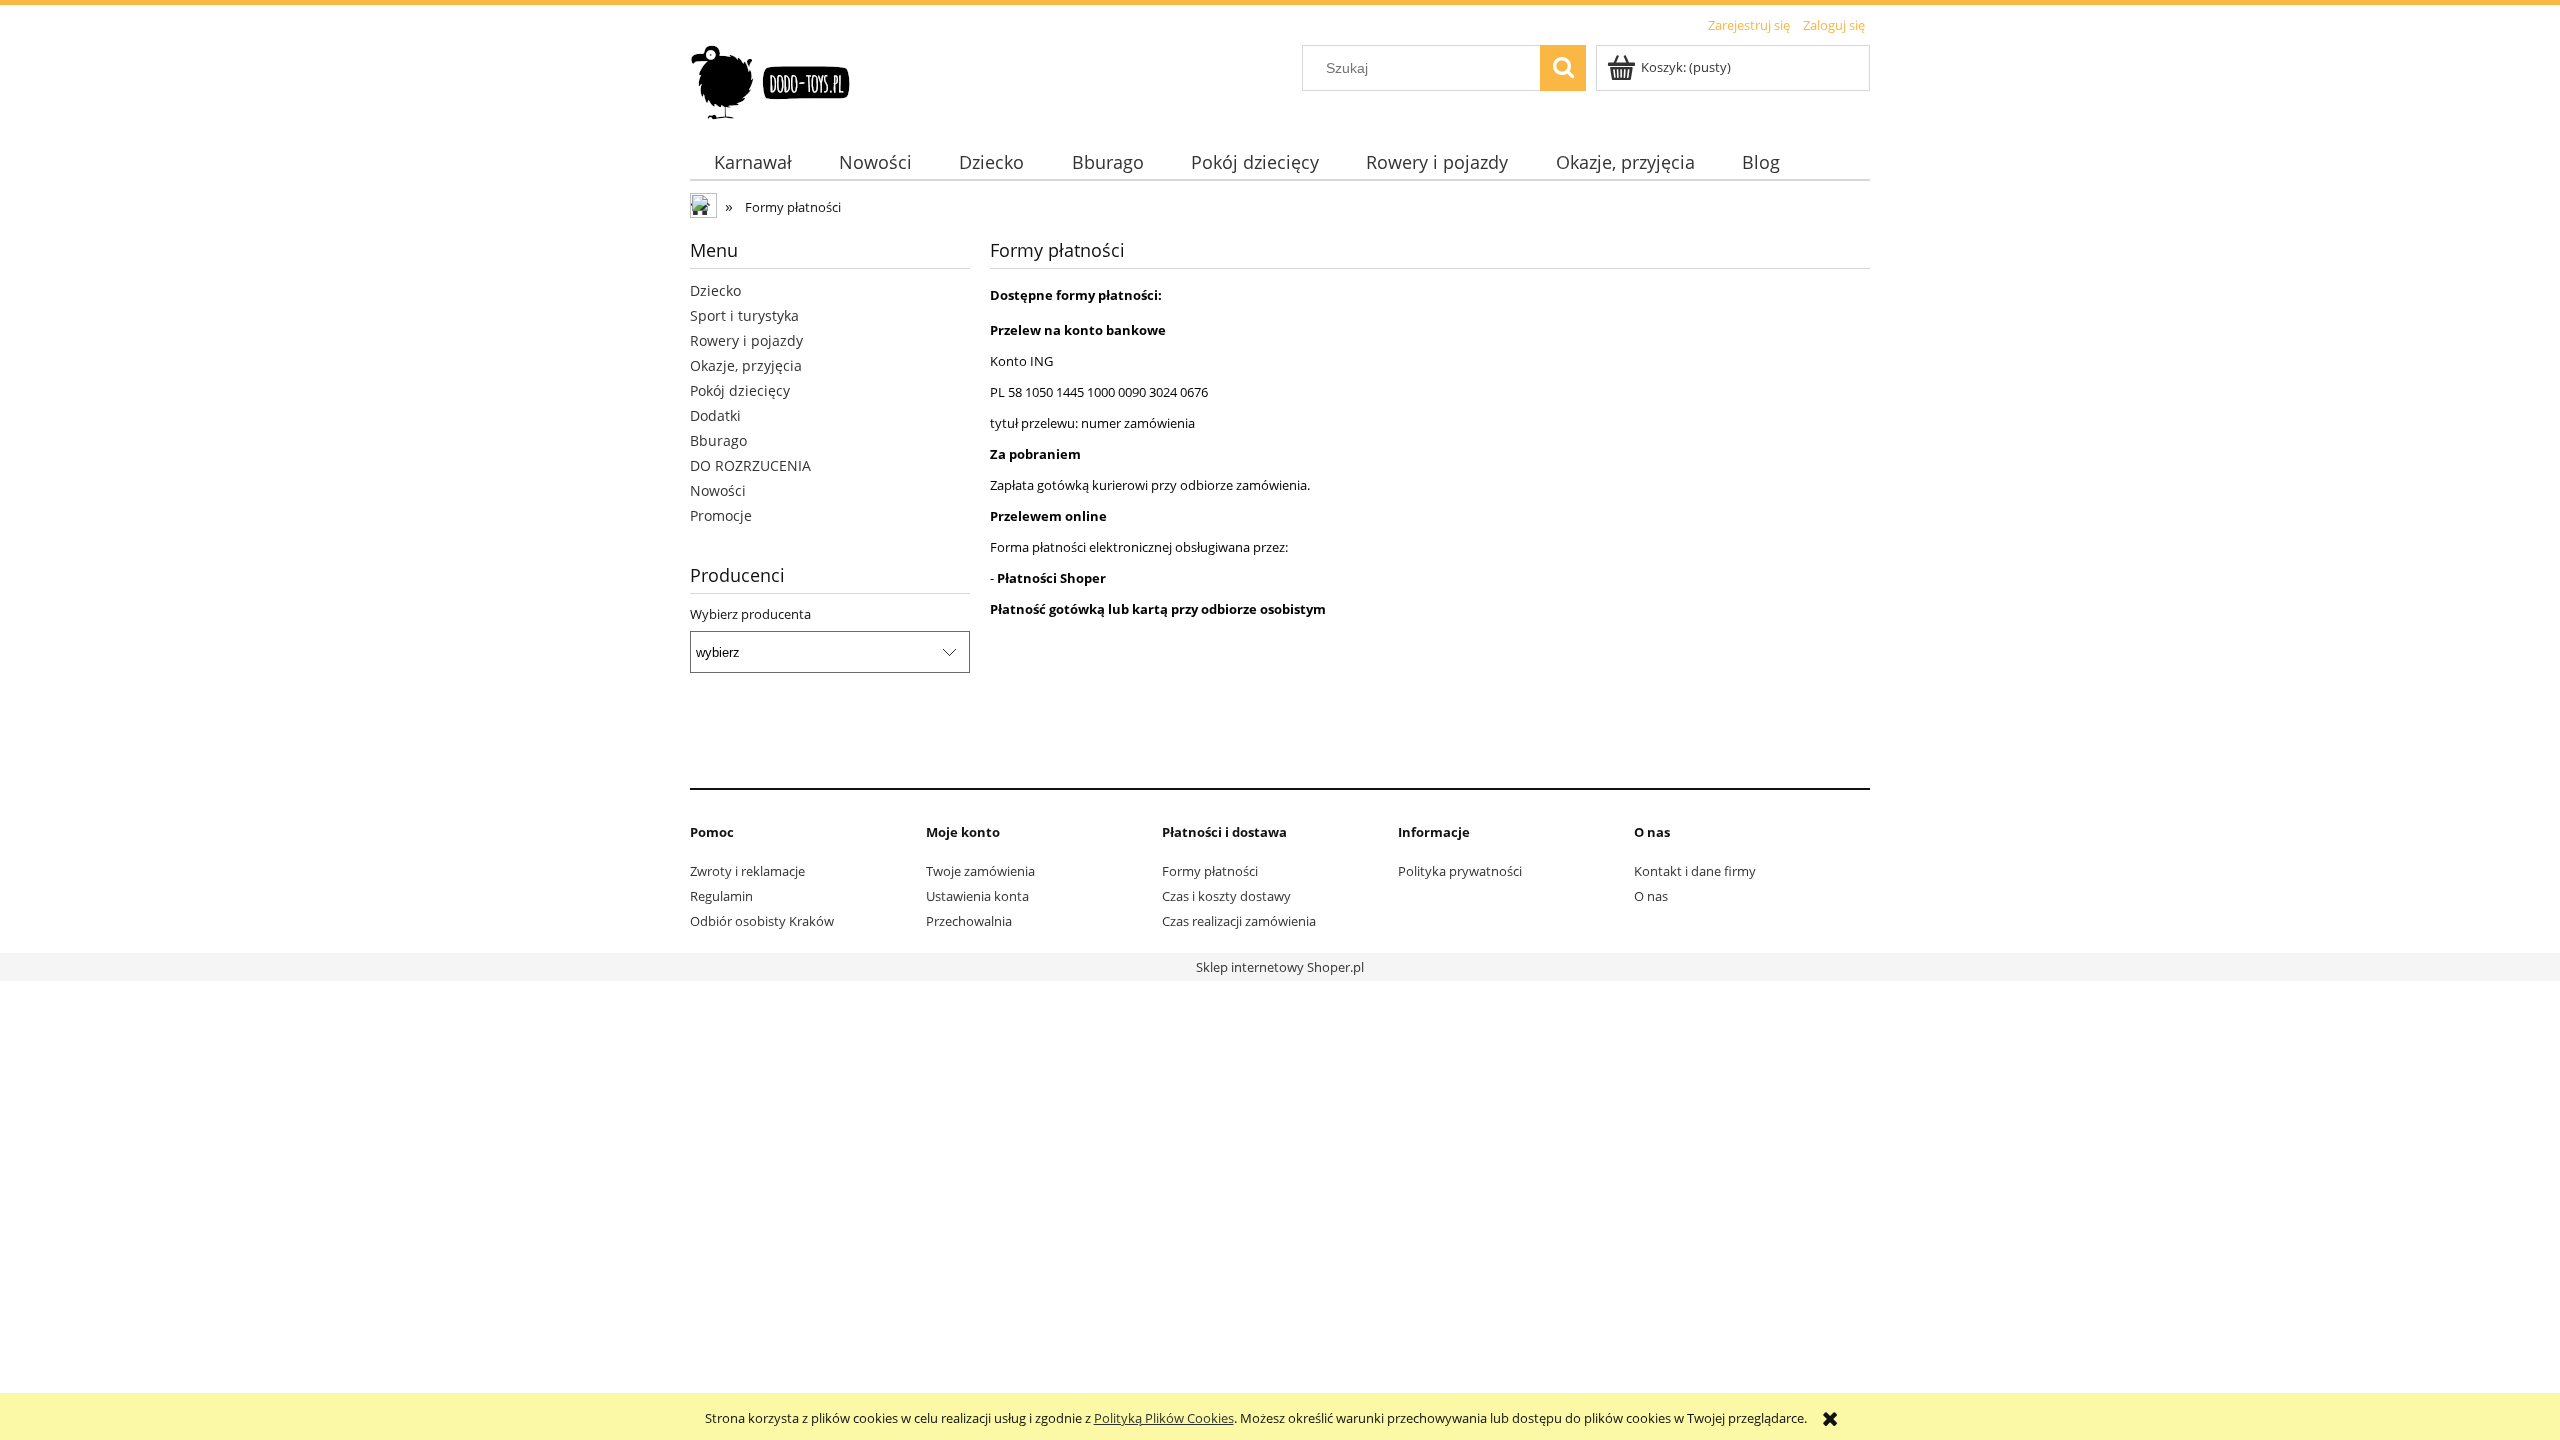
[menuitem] (752, 162)
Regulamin (721, 896)
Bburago (718, 440)
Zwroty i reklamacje (747, 871)
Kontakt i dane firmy (1695, 871)
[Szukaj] (1563, 68)
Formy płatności (1210, 871)
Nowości (718, 490)
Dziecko (715, 290)
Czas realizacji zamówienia (1239, 921)
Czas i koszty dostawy (1226, 896)
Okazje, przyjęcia (746, 365)
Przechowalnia (969, 921)
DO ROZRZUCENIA (750, 465)
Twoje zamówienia (980, 871)
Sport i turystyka (744, 315)
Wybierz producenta (750, 614)
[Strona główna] (771, 79)
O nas (1651, 896)
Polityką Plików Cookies (1164, 1418)
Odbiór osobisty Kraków (762, 921)
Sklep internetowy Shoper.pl (1280, 967)
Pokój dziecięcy (740, 390)
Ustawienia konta (977, 896)
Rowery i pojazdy (746, 340)
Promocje (721, 515)
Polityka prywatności (1460, 871)
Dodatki (715, 415)
